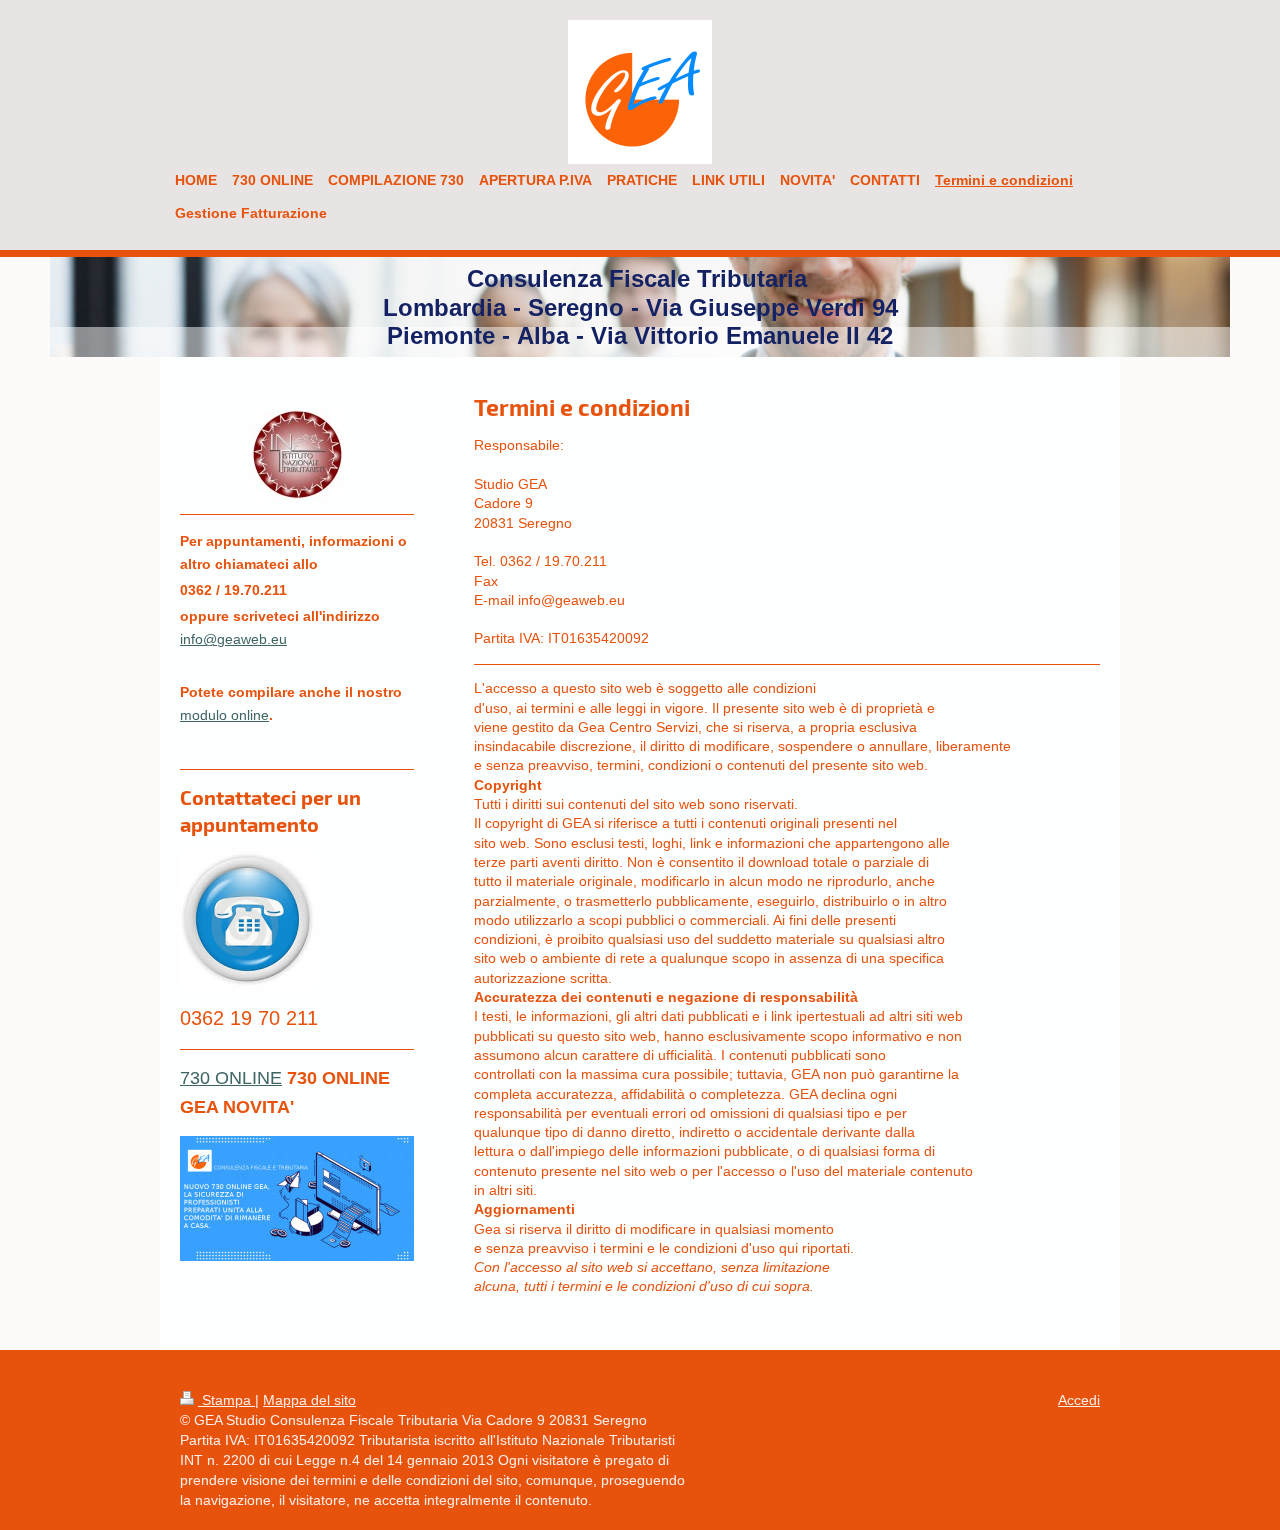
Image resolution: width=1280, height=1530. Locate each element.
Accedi (1079, 1400)
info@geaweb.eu (233, 639)
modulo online (224, 715)
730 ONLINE (231, 1077)
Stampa (226, 1400)
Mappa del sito (309, 1400)
